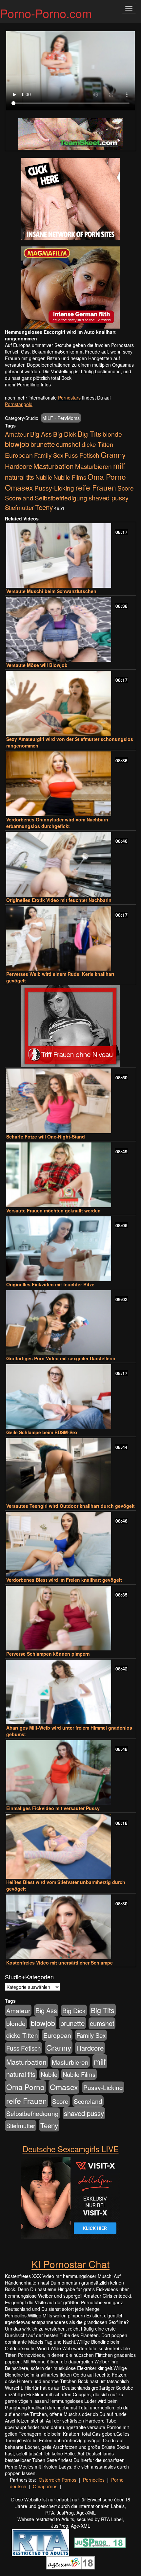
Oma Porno (107, 476)
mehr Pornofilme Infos (28, 384)
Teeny (44, 507)
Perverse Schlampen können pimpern (48, 1654)
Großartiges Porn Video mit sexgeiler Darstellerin (61, 1358)
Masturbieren (93, 466)
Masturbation (54, 466)
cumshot (68, 444)
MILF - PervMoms (61, 418)
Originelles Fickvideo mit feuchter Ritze (50, 1284)
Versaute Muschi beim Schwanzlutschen (51, 591)
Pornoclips (94, 2480)
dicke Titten (98, 444)
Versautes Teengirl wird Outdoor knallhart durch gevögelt (70, 1506)
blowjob (17, 444)
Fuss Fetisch (82, 455)
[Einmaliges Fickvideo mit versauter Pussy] (70, 1772)
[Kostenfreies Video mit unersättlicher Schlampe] (70, 1927)
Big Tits (90, 434)
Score (126, 488)
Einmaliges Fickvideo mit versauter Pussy (53, 1808)
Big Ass (41, 434)
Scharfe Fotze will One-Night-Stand (46, 1137)
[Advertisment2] (70, 287)
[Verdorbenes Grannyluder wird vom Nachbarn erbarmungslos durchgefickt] (70, 784)
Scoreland (19, 498)
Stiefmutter (19, 507)
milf (119, 465)
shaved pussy (109, 498)
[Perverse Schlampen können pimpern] (70, 1618)
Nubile (44, 477)
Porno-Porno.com (46, 13)
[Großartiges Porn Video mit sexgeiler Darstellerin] (70, 1323)
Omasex (19, 487)
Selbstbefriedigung (61, 498)
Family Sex (49, 455)
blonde (112, 434)
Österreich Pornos (58, 2480)
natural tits (20, 477)
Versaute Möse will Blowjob (37, 665)
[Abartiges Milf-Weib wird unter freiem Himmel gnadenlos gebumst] (70, 1692)
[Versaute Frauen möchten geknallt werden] (70, 1175)
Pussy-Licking (54, 488)
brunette (43, 444)
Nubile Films (70, 477)
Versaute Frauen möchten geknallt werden (53, 1210)
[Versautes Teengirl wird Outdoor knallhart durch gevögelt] (70, 1471)
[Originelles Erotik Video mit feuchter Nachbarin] (70, 864)
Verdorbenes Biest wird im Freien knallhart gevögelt (64, 1580)
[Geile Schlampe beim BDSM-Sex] (70, 1397)
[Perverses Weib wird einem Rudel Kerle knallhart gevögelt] (70, 938)
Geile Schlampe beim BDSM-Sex (42, 1432)
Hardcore (19, 466)
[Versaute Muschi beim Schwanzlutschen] (70, 555)
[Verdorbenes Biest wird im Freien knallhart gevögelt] (70, 1544)
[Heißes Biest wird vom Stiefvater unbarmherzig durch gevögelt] (70, 1846)
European (19, 455)
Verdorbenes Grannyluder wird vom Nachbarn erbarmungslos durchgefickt (57, 823)
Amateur (17, 434)
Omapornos (45, 2486)
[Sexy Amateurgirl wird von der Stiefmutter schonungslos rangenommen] (70, 703)
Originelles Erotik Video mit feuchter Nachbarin (59, 900)
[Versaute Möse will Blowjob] (70, 629)
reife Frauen (96, 487)
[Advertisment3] (70, 1026)
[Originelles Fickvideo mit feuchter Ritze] (70, 1249)
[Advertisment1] (70, 199)
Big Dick (65, 434)
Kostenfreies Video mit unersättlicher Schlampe (60, 1963)
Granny (113, 454)
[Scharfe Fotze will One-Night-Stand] (70, 1101)
